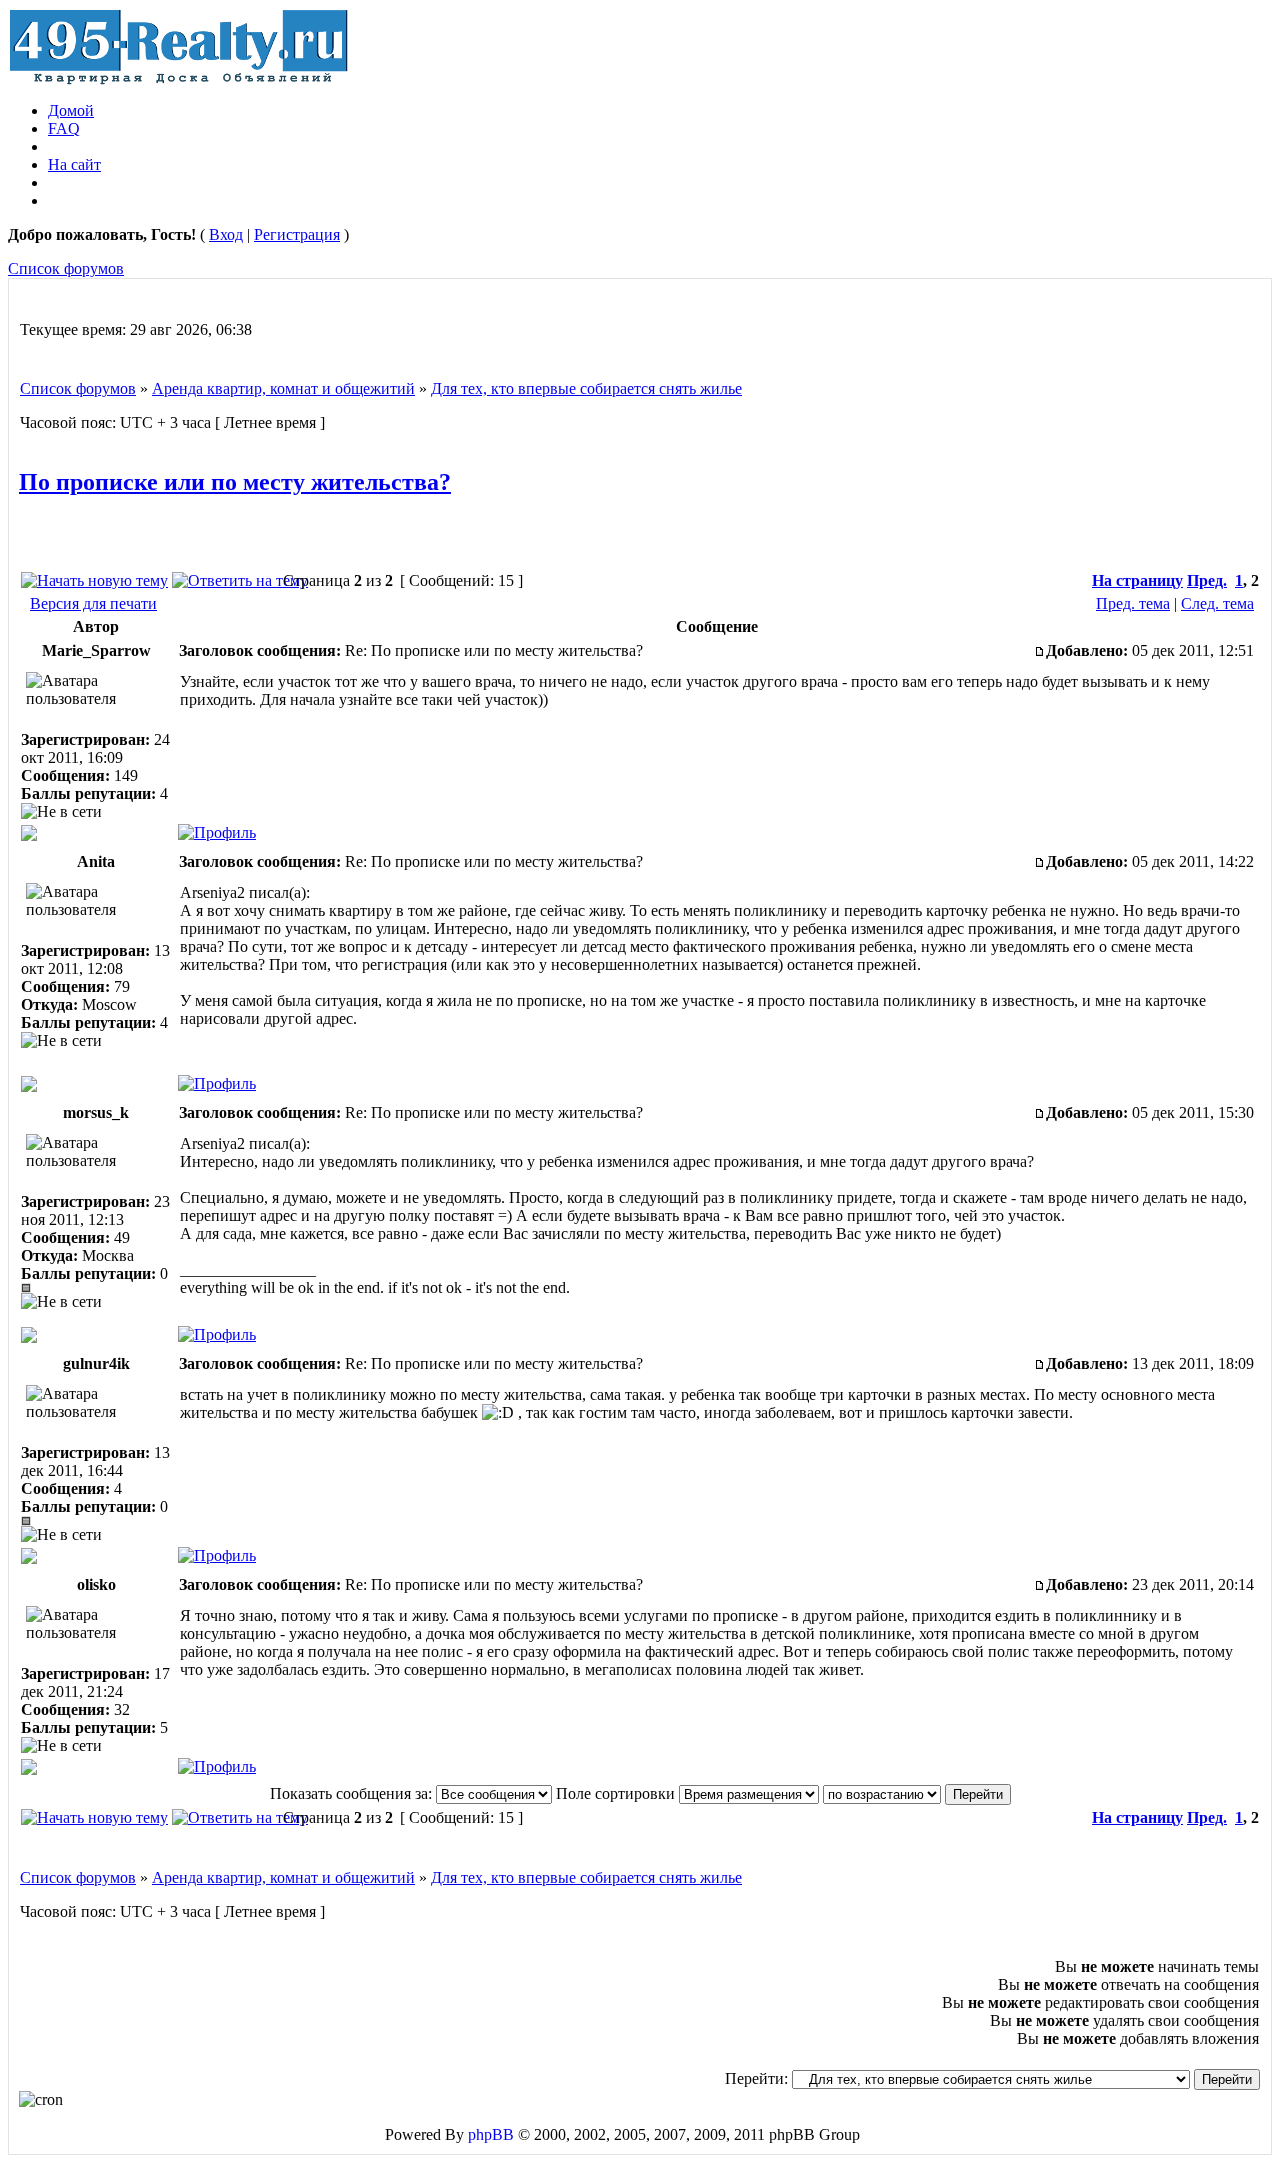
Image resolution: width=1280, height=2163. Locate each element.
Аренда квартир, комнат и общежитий (283, 388)
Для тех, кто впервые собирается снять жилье (586, 388)
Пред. (1207, 580)
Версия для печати (93, 603)
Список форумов (66, 268)
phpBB (491, 2134)
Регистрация (297, 234)
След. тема (1217, 603)
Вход (226, 234)
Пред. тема (1133, 603)
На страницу (1137, 580)
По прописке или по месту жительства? (235, 482)
